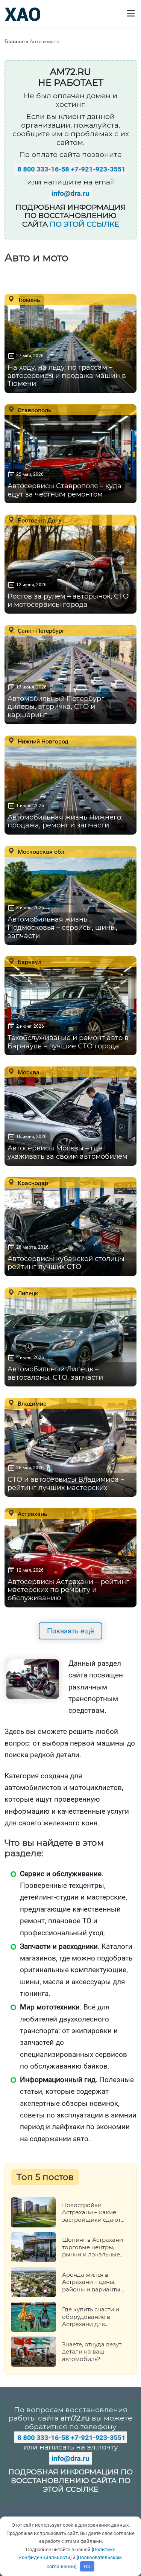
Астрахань (32, 1514)
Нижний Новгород (42, 741)
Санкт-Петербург (40, 631)
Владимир (31, 1403)
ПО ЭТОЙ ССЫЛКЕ (84, 224)
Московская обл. (41, 852)
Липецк (27, 1293)
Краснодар (32, 1183)
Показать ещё (70, 1631)
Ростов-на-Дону (39, 520)
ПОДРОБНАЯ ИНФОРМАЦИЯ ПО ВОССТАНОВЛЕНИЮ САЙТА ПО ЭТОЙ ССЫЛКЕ (70, 2481)
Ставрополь (34, 410)
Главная (15, 41)
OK (87, 2566)
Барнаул (29, 962)
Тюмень (28, 300)
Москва (28, 1072)
